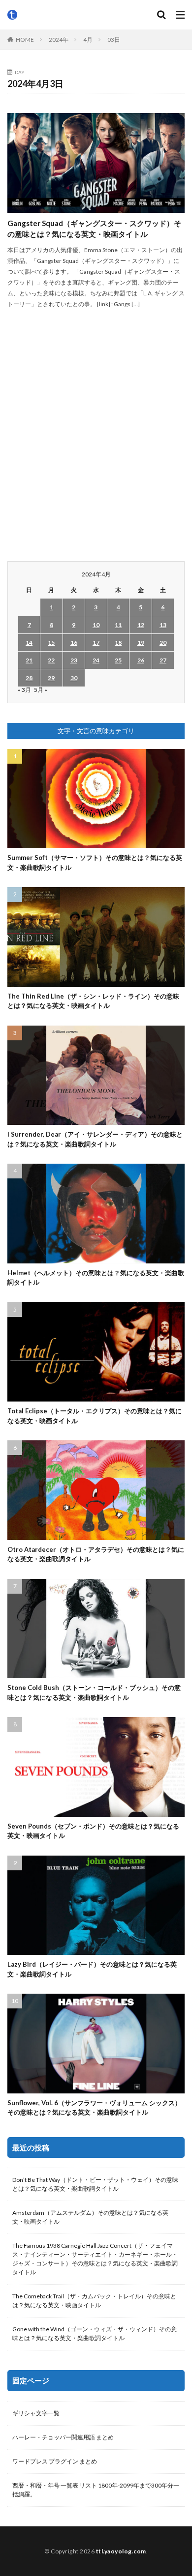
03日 (114, 40)
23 (74, 660)
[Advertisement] (96, 446)
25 (118, 660)
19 (141, 643)
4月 (88, 40)
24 (96, 660)
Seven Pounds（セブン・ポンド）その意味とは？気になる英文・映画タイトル (93, 1831)
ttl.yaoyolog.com (121, 2551)
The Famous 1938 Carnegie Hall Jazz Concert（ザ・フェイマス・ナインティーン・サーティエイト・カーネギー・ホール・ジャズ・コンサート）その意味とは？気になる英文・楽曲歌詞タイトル (95, 2259)
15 (51, 643)
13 (163, 625)
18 (118, 643)
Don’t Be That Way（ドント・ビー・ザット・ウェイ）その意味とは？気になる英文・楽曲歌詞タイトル (95, 2184)
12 (141, 625)
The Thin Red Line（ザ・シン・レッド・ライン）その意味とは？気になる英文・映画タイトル (93, 1001)
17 (96, 643)
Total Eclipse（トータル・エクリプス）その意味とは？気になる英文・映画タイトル (95, 1416)
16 (74, 643)
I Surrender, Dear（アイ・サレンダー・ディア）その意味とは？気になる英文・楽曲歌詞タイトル (95, 1139)
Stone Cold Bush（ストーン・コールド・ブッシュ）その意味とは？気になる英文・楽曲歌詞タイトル (94, 1692)
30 (74, 678)
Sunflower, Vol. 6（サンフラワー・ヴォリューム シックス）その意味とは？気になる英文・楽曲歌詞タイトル (94, 2108)
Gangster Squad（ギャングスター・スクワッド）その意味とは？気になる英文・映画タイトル (94, 229)
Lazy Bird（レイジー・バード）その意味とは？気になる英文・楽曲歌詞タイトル (92, 1969)
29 (51, 678)
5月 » (41, 690)
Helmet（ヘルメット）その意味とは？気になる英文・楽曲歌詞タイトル (96, 1278)
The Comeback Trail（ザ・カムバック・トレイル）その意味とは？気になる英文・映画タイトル (94, 2301)
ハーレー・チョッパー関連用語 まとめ (63, 2437)
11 (118, 625)
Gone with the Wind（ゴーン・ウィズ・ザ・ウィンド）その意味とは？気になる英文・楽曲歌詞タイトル (95, 2333)
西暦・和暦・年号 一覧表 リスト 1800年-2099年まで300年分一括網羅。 (96, 2490)
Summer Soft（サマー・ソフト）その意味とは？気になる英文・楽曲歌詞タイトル (95, 862)
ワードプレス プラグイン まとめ (55, 2461)
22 (51, 660)
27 (163, 660)
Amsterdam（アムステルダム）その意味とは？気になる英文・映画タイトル (90, 2217)
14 (29, 643)
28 (29, 678)
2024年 (59, 40)
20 (163, 643)
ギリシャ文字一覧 (36, 2413)
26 (141, 660)
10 (96, 625)
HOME (25, 40)
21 (29, 660)
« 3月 (24, 690)
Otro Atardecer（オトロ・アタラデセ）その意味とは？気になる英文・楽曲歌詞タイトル (96, 1554)
